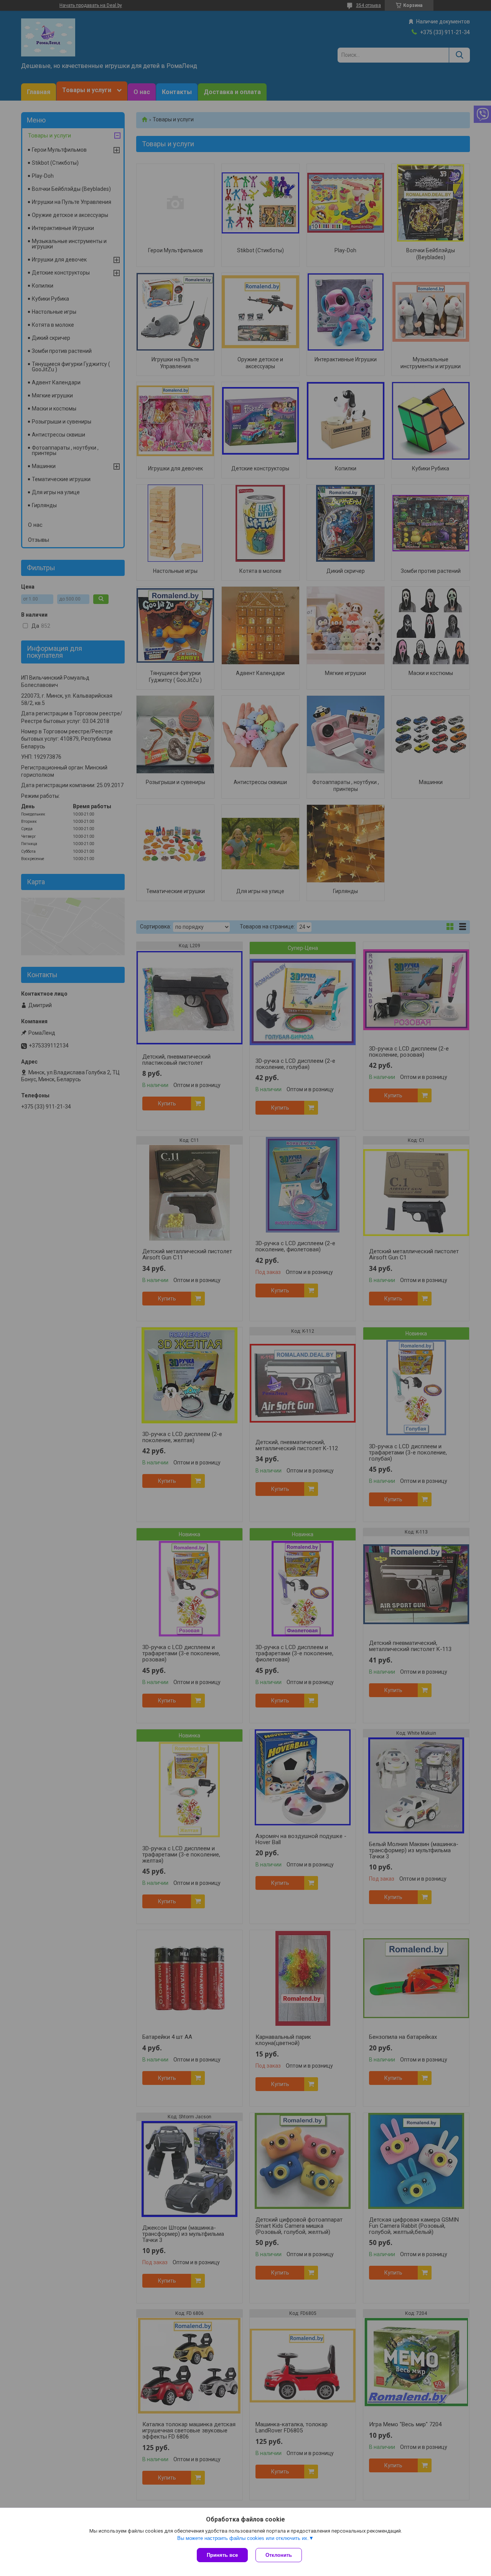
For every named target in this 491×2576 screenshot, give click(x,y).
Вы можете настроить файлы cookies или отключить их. (243, 2538)
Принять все (222, 2555)
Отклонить (279, 2555)
